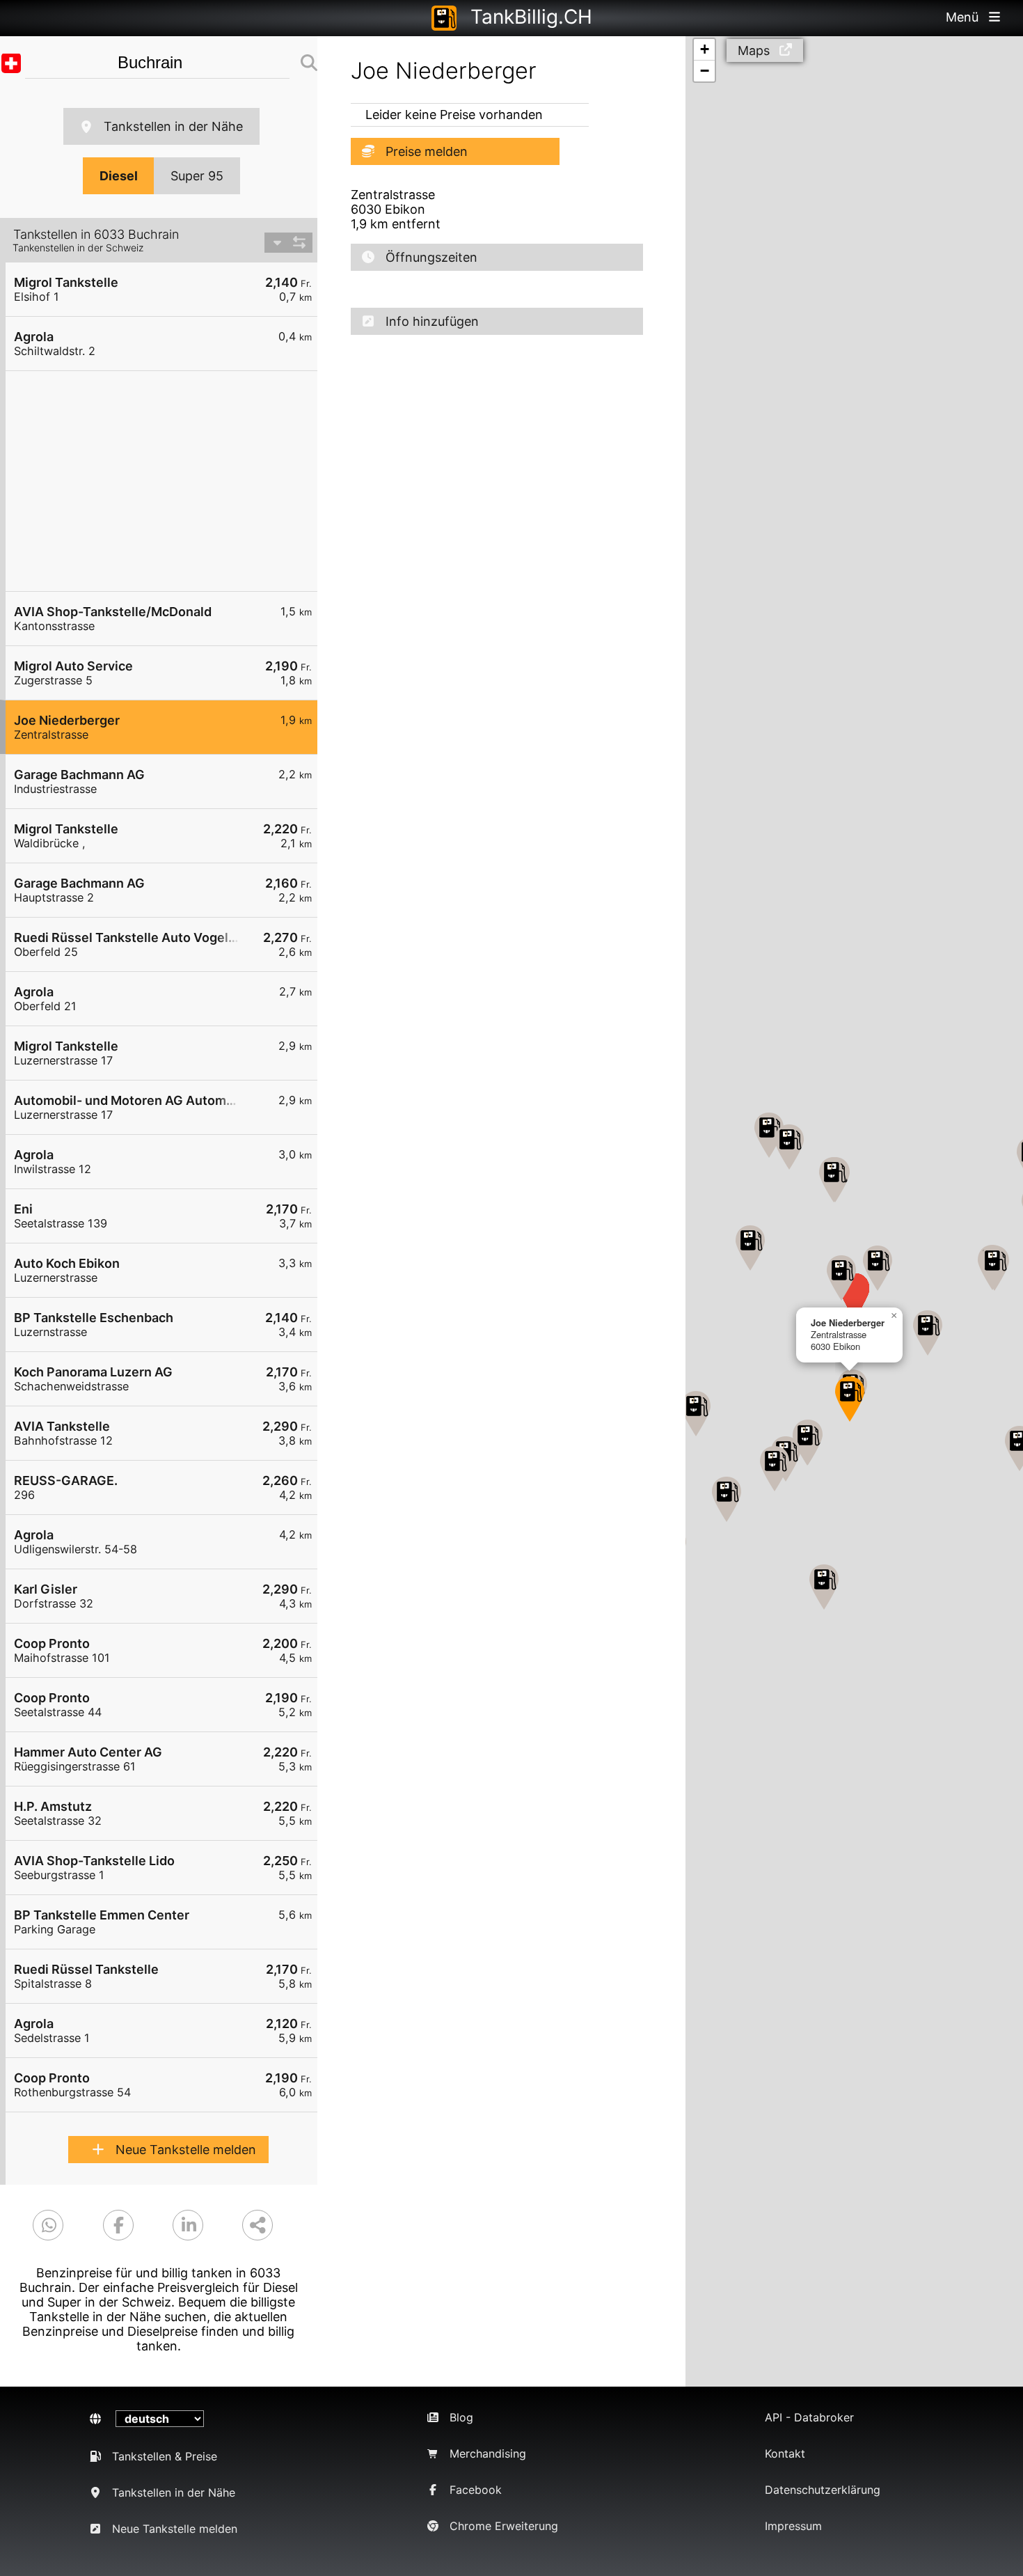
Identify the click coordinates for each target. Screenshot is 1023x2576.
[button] (878, 1268)
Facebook (476, 2490)
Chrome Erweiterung (504, 2526)
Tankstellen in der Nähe (173, 126)
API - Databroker (809, 2417)
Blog (461, 2417)
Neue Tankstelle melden (186, 2150)
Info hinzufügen (432, 321)
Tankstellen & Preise (165, 2456)
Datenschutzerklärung (823, 2490)
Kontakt (785, 2453)
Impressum (793, 2526)
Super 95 (197, 176)
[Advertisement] (168, 481)
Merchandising (488, 2453)
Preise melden (427, 151)
